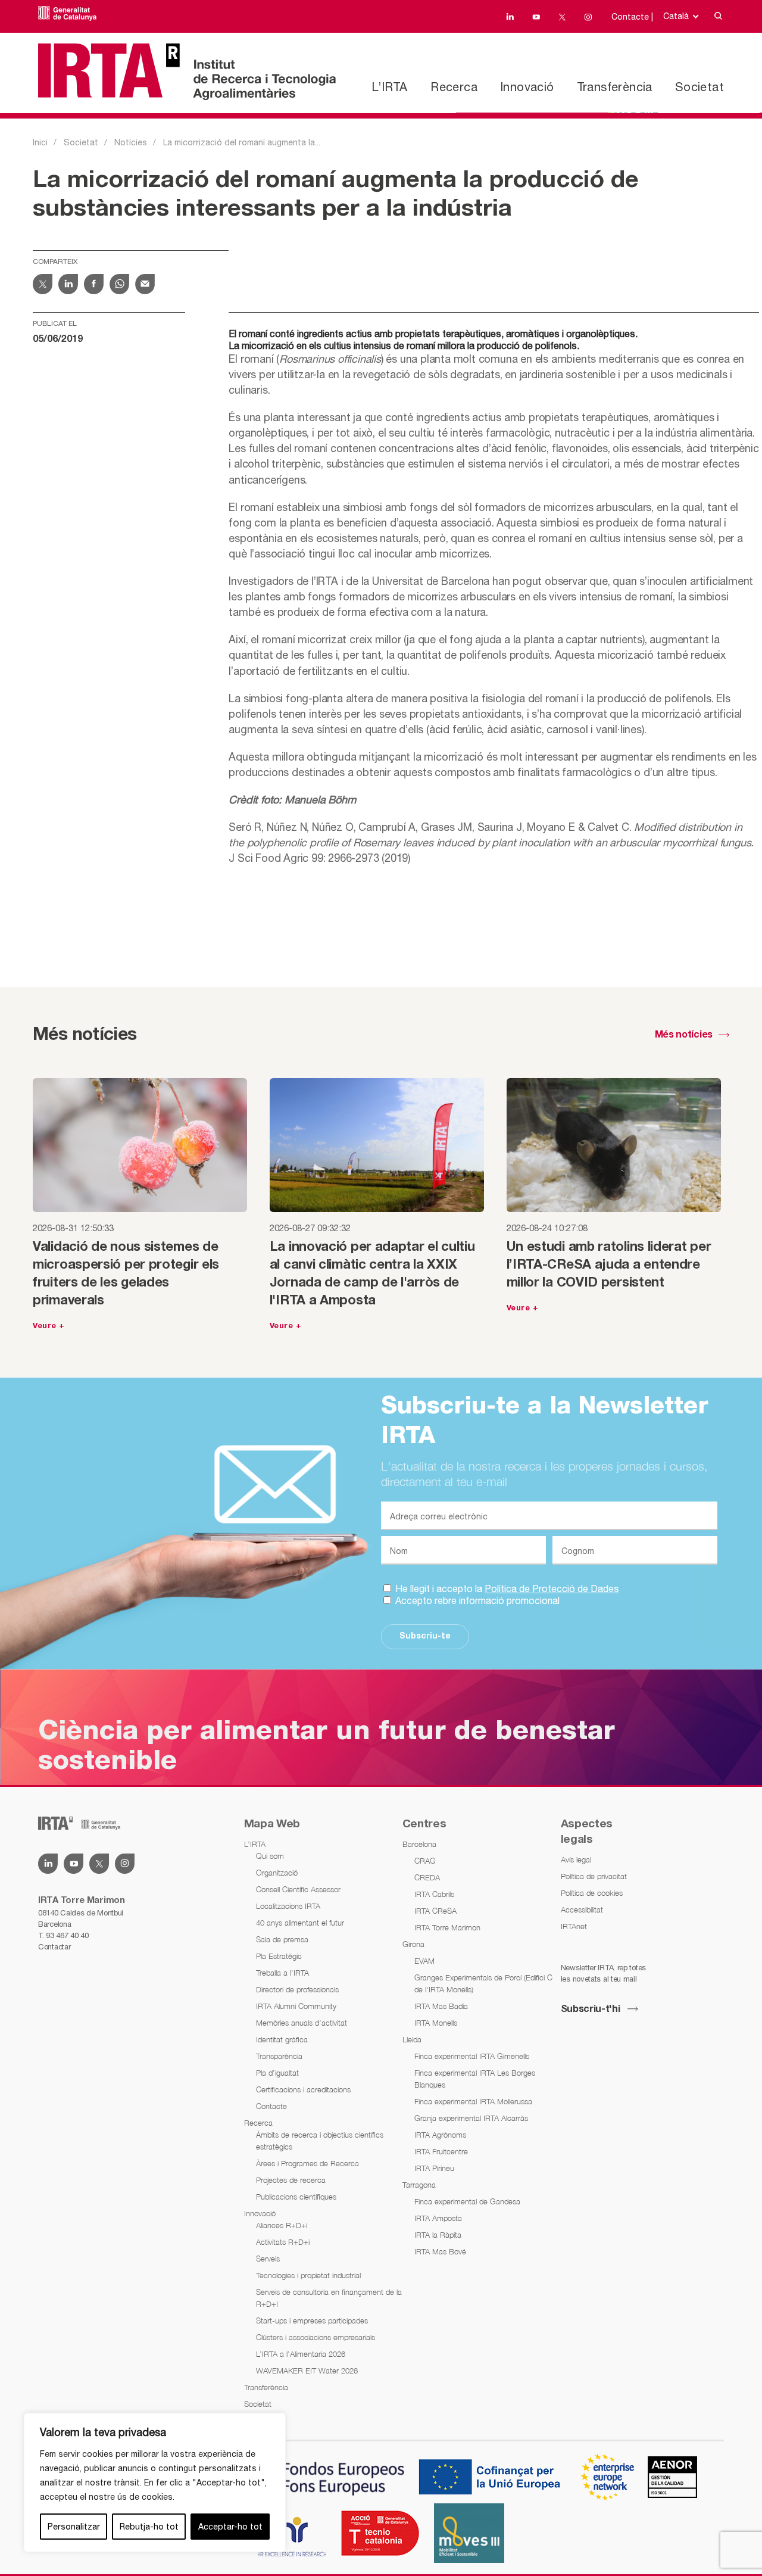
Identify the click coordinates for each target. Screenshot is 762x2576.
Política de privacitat (594, 1876)
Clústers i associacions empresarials (316, 2337)
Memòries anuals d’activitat (302, 2023)
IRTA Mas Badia (441, 2006)
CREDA (427, 1877)
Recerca (454, 87)
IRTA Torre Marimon (447, 1927)
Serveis (268, 2259)
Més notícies (684, 1035)
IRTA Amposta (438, 2218)
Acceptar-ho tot (230, 2527)
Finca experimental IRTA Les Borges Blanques (475, 2079)
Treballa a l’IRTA (282, 1973)
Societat (699, 87)
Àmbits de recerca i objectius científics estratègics (320, 2141)
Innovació (527, 87)
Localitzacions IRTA (288, 1906)
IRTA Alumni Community (296, 2006)
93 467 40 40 (67, 1935)
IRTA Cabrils (434, 1894)
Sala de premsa (282, 1939)
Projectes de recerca (291, 2180)
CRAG (425, 1861)
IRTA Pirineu (434, 2168)
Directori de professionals (297, 1989)
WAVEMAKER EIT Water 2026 (307, 2371)
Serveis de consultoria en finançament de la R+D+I (329, 2298)
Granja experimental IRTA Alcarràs (471, 2118)
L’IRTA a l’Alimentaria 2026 (301, 2354)
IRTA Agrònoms (440, 2135)
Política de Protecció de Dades (552, 1588)
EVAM (424, 1961)
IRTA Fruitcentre (441, 2151)
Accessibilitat (582, 1910)
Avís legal (576, 1859)
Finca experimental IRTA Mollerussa (473, 2101)
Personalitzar (74, 2527)
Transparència (279, 2056)
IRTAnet (574, 1926)
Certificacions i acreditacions (303, 2089)
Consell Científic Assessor (298, 1889)
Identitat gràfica (282, 2039)
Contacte (271, 2106)
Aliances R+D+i (282, 2225)
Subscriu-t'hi (591, 2010)
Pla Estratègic (279, 1956)
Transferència (615, 87)
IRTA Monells (436, 2023)
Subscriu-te (425, 1636)
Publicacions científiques (296, 2197)
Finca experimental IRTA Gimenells (472, 2056)
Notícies (131, 142)
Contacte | (632, 17)
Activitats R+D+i (283, 2242)
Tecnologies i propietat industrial (308, 2275)
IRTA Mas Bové (440, 2251)
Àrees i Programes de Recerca (307, 2163)
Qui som (270, 1856)
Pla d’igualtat (277, 2073)
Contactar (54, 1947)
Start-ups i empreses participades (312, 2320)
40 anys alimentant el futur (300, 1923)
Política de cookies (592, 1893)
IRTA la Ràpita (438, 2235)
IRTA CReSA (435, 1911)
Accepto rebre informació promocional (476, 1600)
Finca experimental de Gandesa (467, 2201)
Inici (40, 142)
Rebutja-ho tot (149, 2527)
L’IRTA (389, 87)
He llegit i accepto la (506, 1588)
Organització (277, 1873)
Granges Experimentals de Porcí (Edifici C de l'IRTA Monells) (483, 1983)
